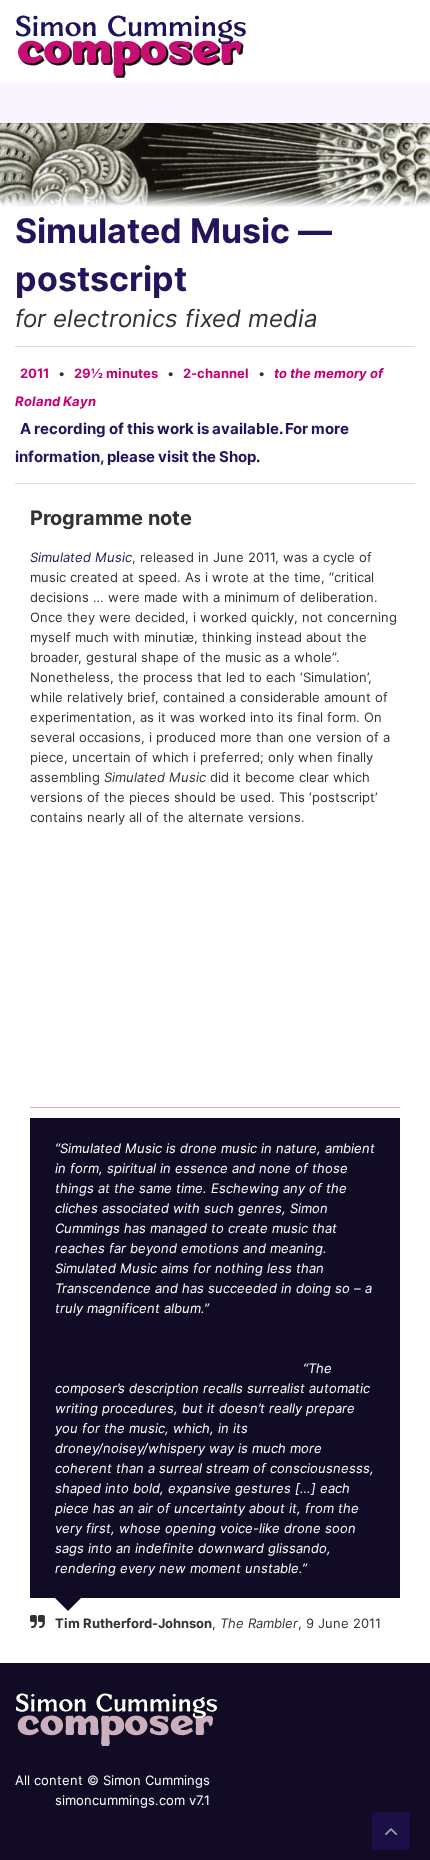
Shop (237, 456)
